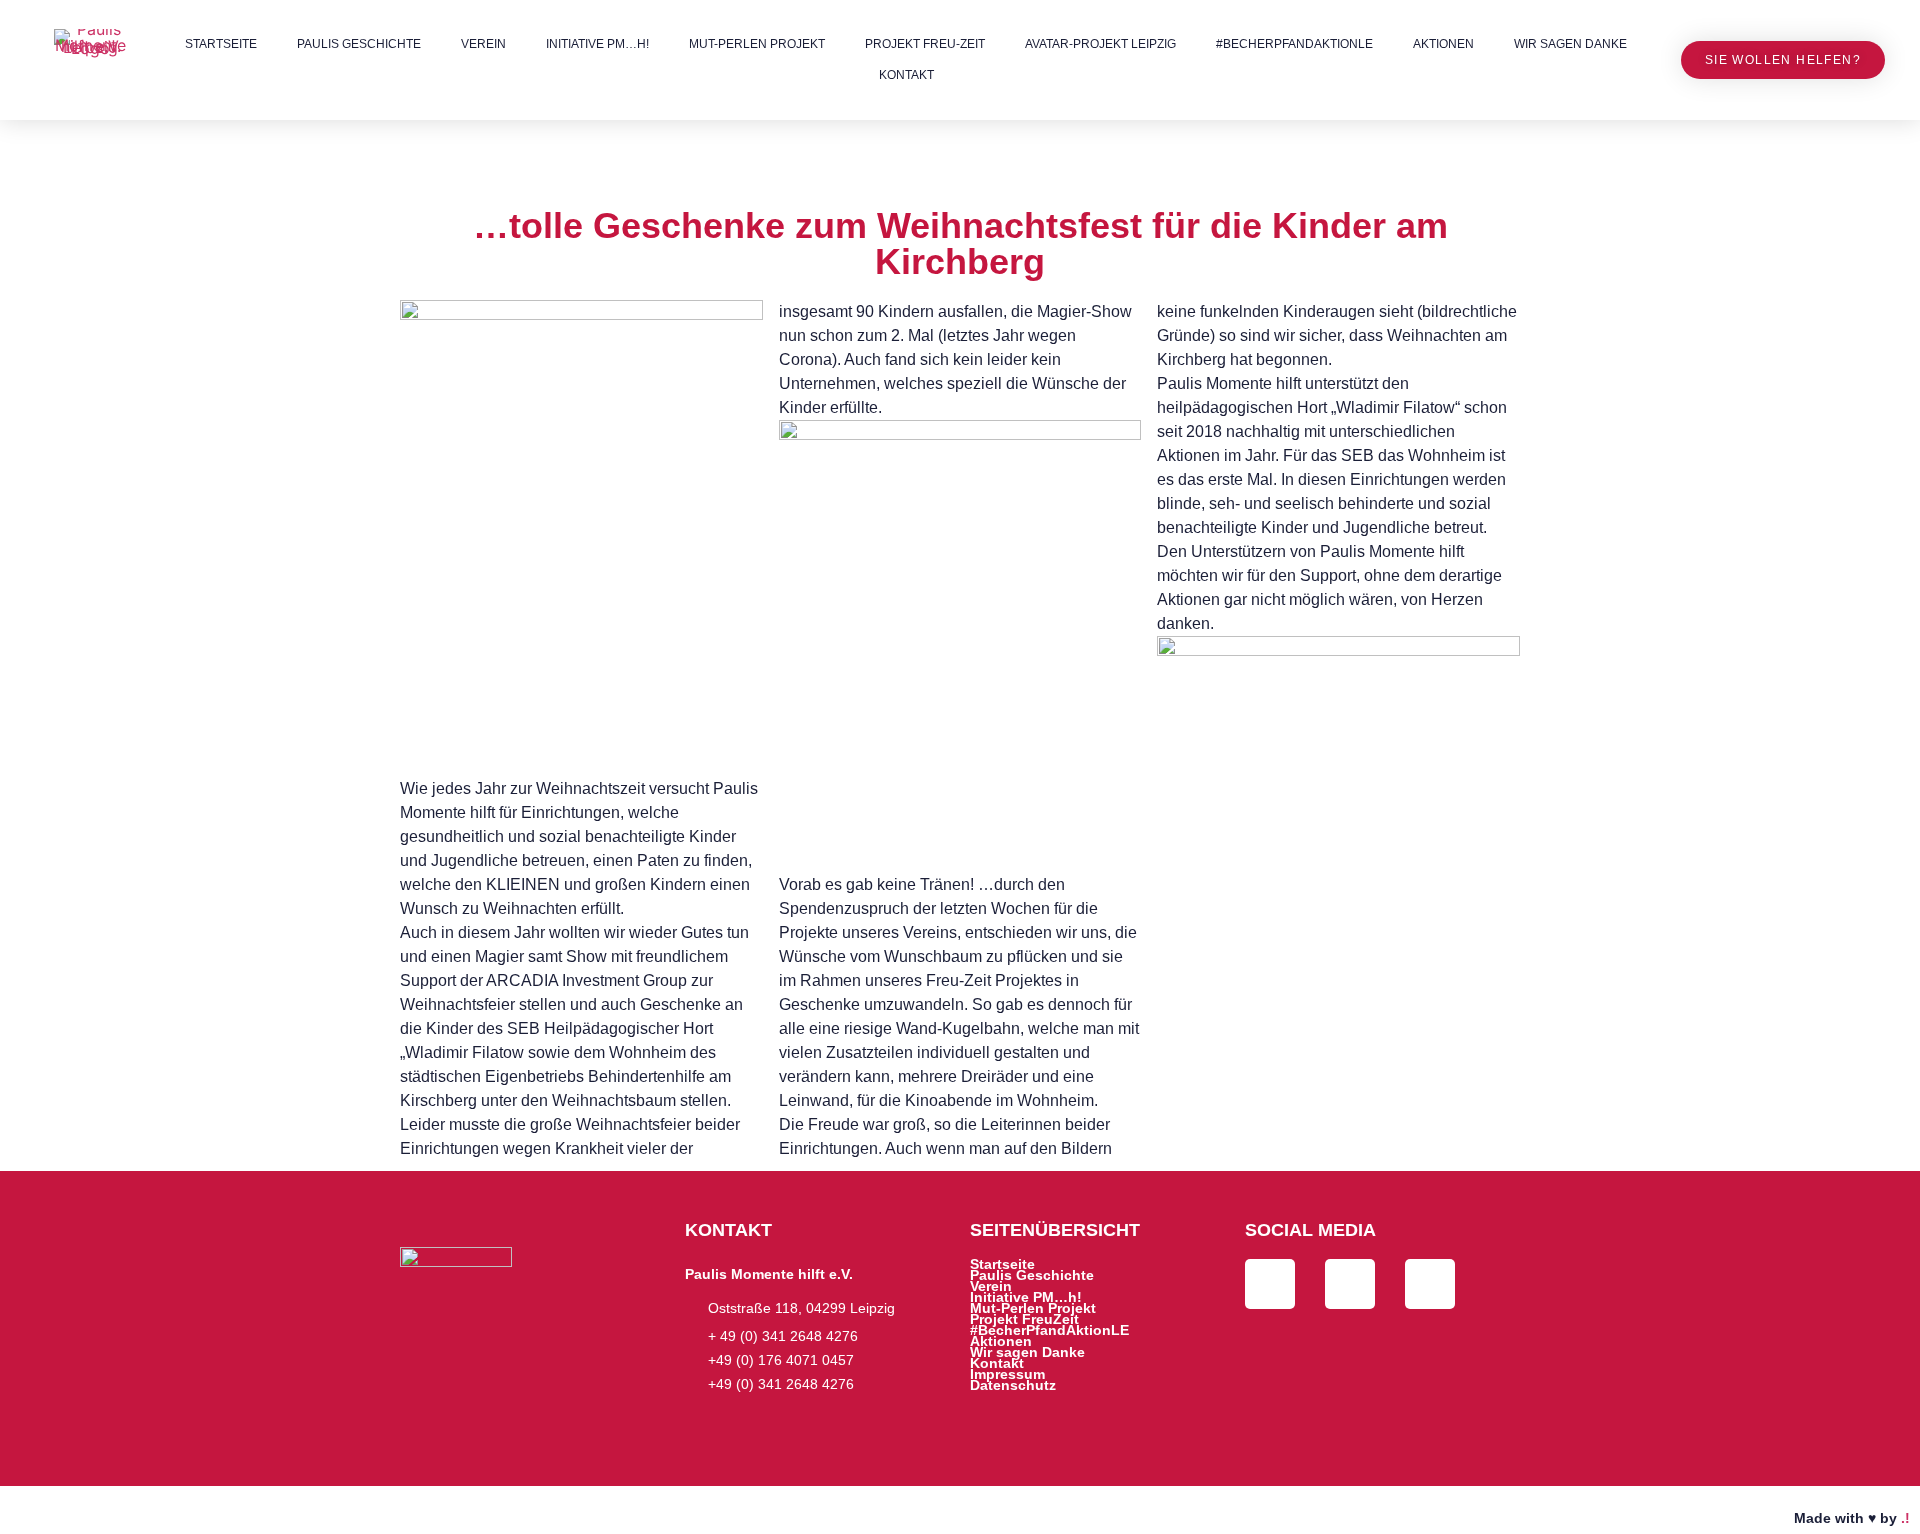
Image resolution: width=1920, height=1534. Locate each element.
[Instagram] (1430, 1284)
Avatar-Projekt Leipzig (1100, 44)
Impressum (1007, 1374)
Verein (483, 44)
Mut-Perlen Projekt (757, 44)
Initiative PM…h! (597, 44)
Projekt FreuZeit (1024, 1319)
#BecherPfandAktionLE (1294, 44)
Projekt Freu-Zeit (925, 44)
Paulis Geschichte (359, 44)
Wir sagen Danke (1570, 44)
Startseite (221, 44)
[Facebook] (1270, 1284)
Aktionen (1443, 44)
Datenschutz (1013, 1385)
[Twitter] (1350, 1284)
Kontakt (906, 75)
